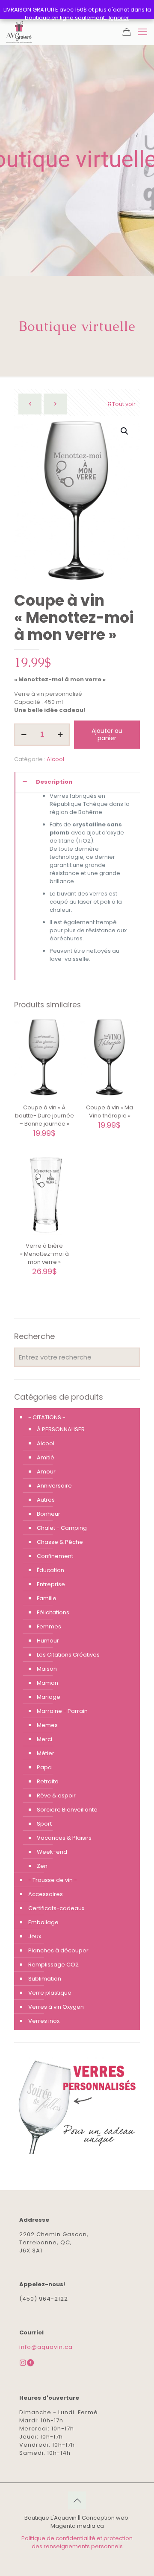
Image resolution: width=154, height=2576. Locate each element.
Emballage (43, 1922)
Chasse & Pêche (60, 1542)
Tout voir (124, 404)
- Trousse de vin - (53, 1880)
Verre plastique (50, 1993)
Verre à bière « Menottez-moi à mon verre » (44, 1254)
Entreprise (51, 1584)
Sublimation (45, 1979)
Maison (47, 1669)
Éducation (50, 1570)
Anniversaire (54, 1486)
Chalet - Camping (62, 1528)
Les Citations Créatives (68, 1655)
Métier (46, 1753)
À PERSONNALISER (61, 1429)
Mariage (49, 1697)
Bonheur (49, 1514)
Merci (44, 1739)
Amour (46, 1472)
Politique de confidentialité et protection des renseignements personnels (77, 2542)
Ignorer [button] (119, 18)
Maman (47, 1683)
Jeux (35, 1936)
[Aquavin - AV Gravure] (19, 32)
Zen (42, 1866)
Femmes (49, 1626)
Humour (48, 1641)
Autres (46, 1500)
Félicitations (53, 1612)
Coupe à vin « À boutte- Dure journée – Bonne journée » (44, 1116)
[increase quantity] (60, 735)
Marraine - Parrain (62, 1711)
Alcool (55, 759)
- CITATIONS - (47, 1417)
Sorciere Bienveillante (67, 1810)
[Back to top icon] (77, 2500)
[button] (125, 431)
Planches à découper (58, 1950)
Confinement (55, 1556)
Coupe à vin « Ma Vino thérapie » (110, 1112)
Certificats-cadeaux (56, 1908)
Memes (47, 1725)
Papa (44, 1767)
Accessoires (46, 1894)
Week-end (52, 1852)
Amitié (46, 1457)
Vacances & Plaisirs (64, 1838)
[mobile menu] (142, 32)
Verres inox (44, 2021)
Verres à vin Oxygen (56, 2007)
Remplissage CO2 (53, 1965)
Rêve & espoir (56, 1796)
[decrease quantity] (24, 735)
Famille (47, 1598)
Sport (44, 1824)
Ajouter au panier (107, 734)
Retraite (48, 1781)
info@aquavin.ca (46, 2347)
